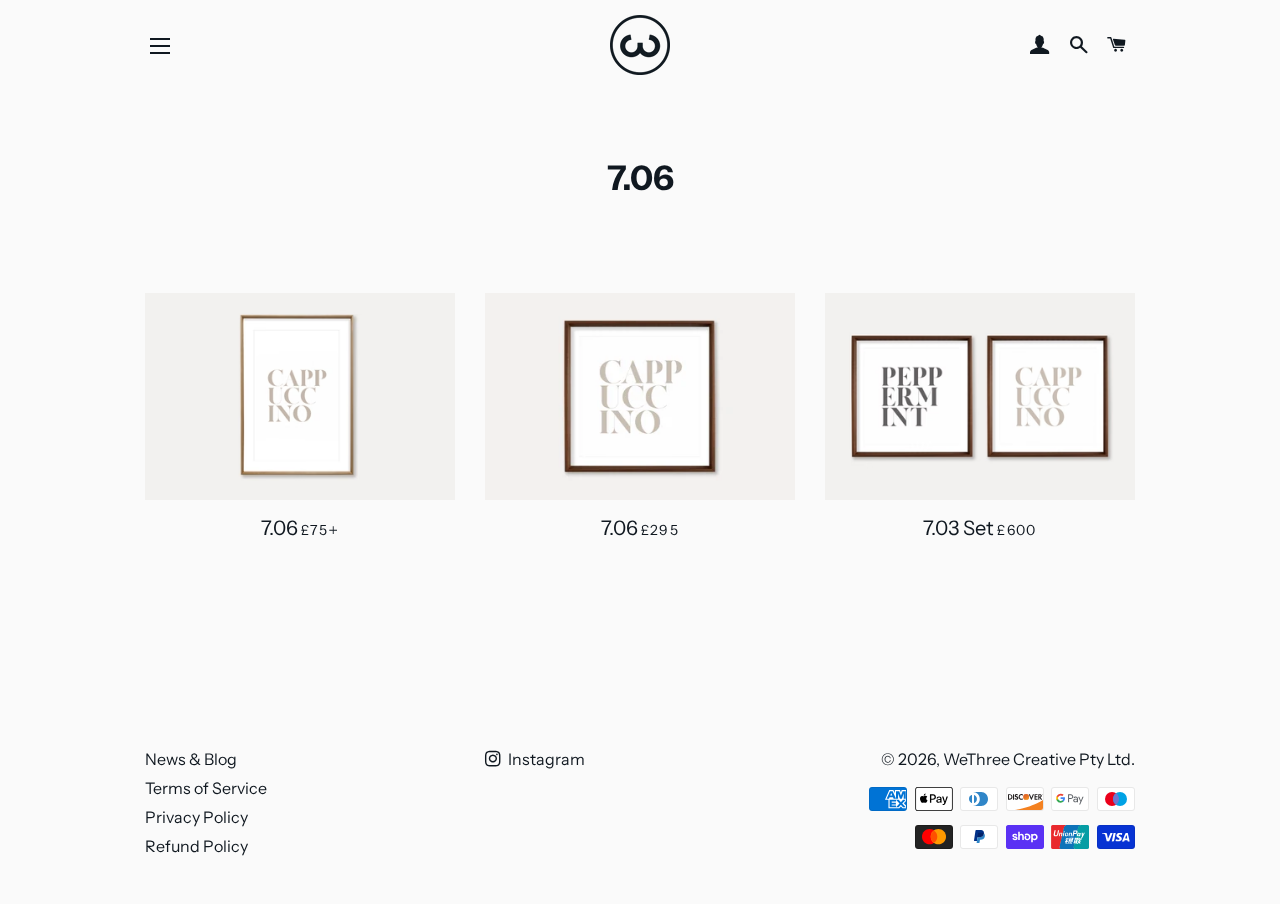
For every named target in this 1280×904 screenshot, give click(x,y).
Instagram (545, 759)
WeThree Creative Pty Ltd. (1039, 759)
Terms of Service (206, 788)
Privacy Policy (196, 817)
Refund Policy (196, 846)
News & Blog (191, 759)
